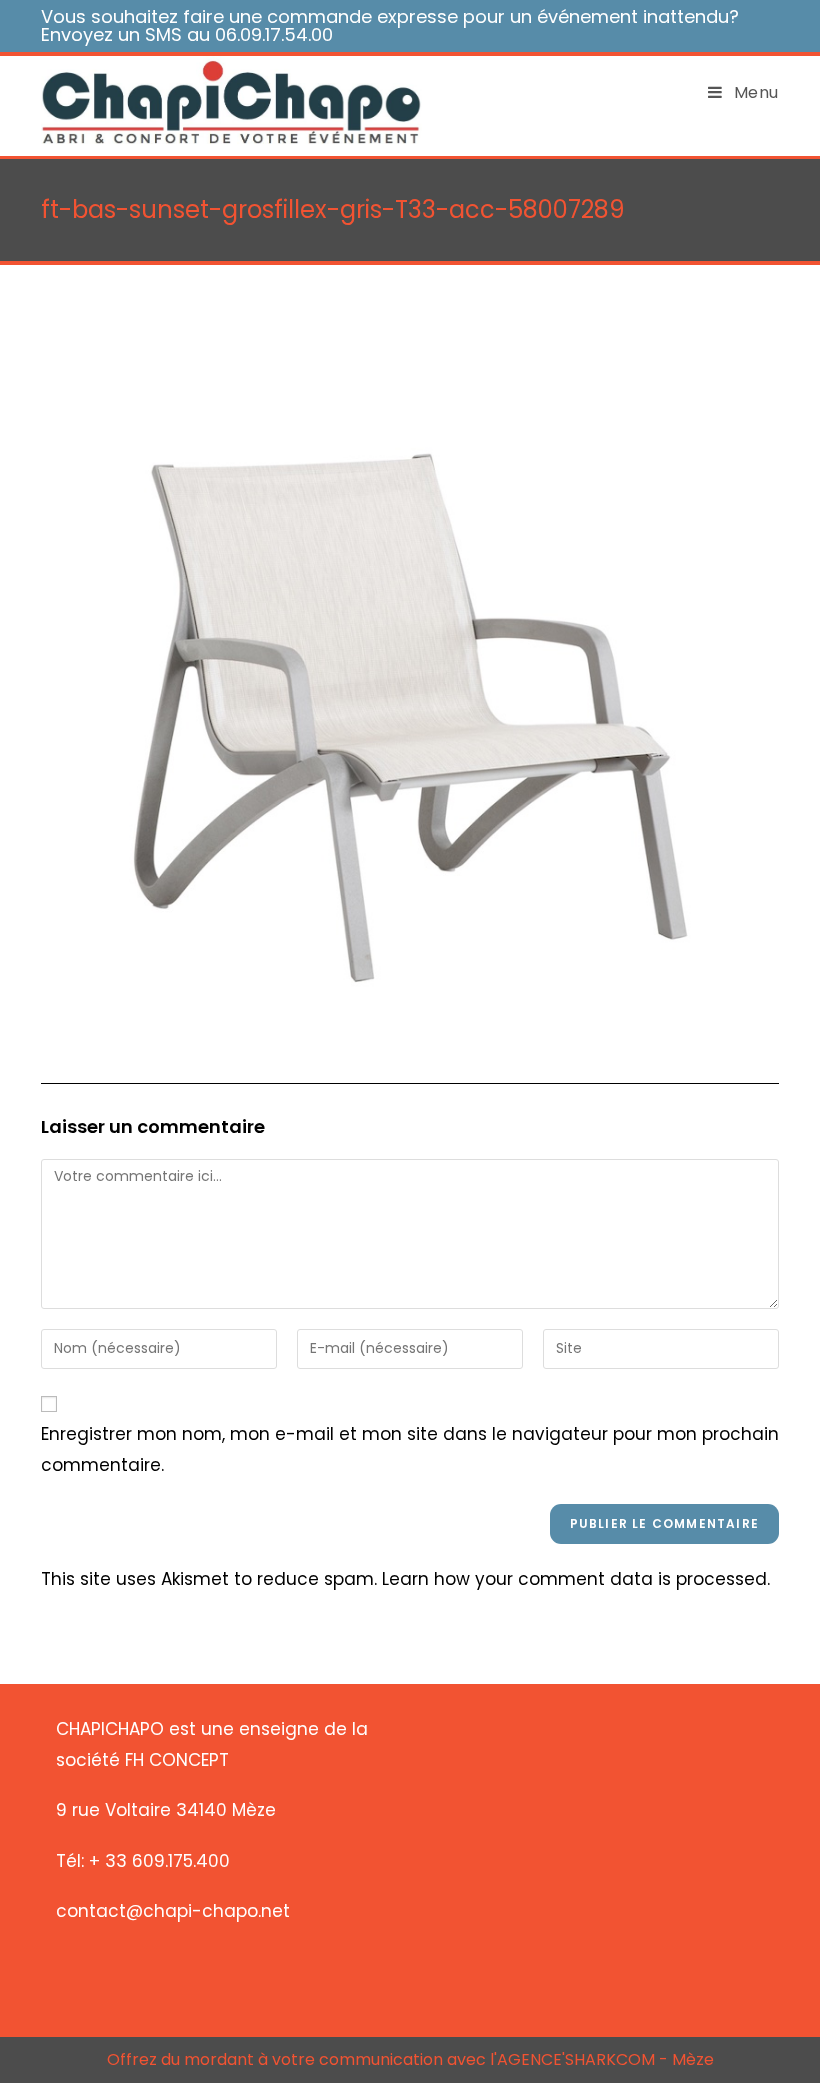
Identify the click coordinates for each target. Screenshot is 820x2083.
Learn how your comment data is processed (574, 1579)
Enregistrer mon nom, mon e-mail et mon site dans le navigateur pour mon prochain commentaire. (410, 1449)
